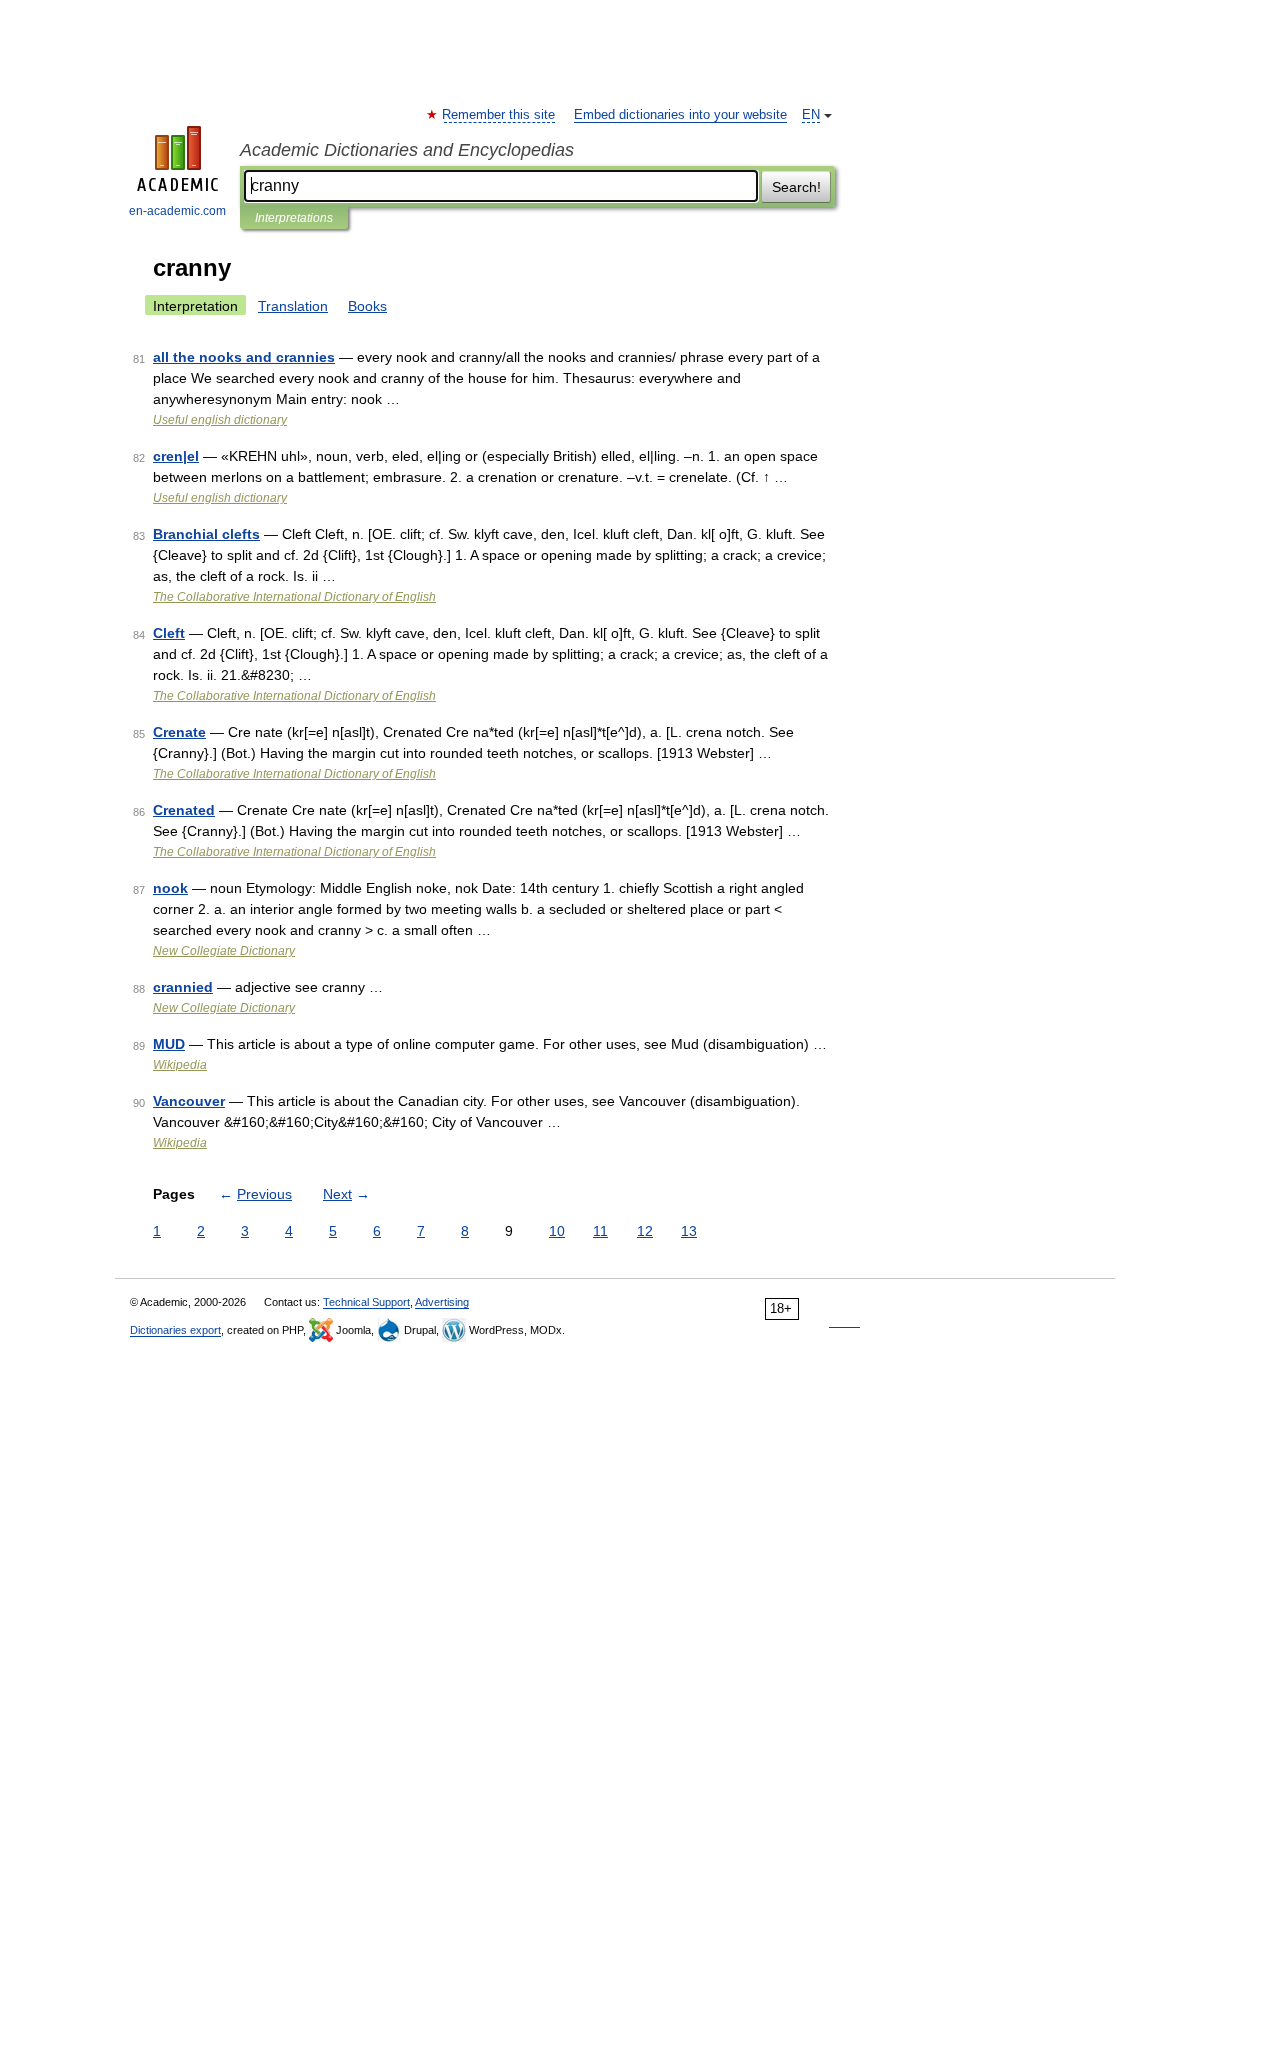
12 (645, 1231)
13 (689, 1231)
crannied (183, 987)
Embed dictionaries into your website (680, 115)
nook (170, 888)
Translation (293, 306)
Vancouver (189, 1101)
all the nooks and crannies (244, 357)
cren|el (176, 456)
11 (600, 1231)
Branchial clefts (206, 534)
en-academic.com (177, 211)
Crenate (179, 732)
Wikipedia (180, 1065)
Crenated (184, 810)
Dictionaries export (175, 1330)
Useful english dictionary (220, 420)
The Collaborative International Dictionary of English (294, 597)
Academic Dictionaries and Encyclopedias (407, 150)
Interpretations (294, 218)
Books (367, 306)
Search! (796, 187)
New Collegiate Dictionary (224, 951)
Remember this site (499, 115)
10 (557, 1231)
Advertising (442, 1302)
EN (811, 115)
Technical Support (366, 1302)
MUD (169, 1044)
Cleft (169, 633)
